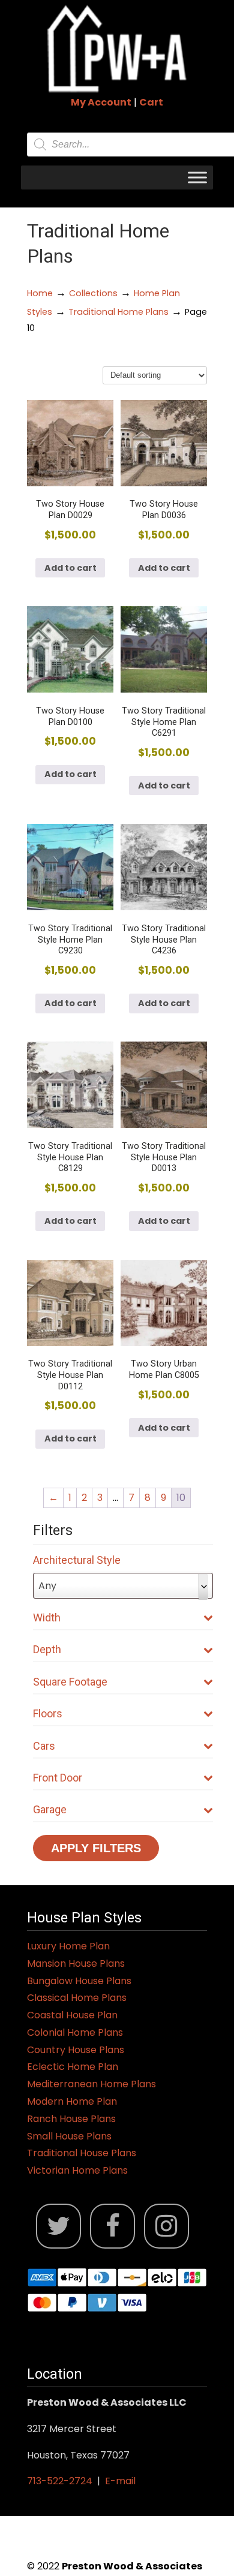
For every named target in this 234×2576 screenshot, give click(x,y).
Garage (50, 1809)
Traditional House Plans (82, 2153)
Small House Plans (69, 2136)
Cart (151, 102)
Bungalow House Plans (79, 1981)
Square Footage (70, 1682)
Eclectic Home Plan (73, 2067)
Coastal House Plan (72, 2015)
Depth (47, 1649)
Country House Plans (76, 2050)
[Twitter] (58, 2226)
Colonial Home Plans (75, 2032)
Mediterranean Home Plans (91, 2084)
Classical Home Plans (77, 1998)
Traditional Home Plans (118, 312)
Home (40, 293)
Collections (93, 293)
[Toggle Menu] (197, 177)
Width (47, 1617)
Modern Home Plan (72, 2101)
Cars (44, 1746)
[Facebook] (112, 2226)
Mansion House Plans (76, 1963)
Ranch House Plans (71, 2119)
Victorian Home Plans (77, 2170)
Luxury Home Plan (68, 1946)
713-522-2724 (60, 2481)
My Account (101, 102)
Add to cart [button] (70, 568)
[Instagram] (166, 2226)
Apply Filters (96, 1848)
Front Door (58, 1778)
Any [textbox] (47, 1586)
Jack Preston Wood (117, 49)
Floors (48, 1713)
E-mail (120, 2481)
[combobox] (123, 1586)
